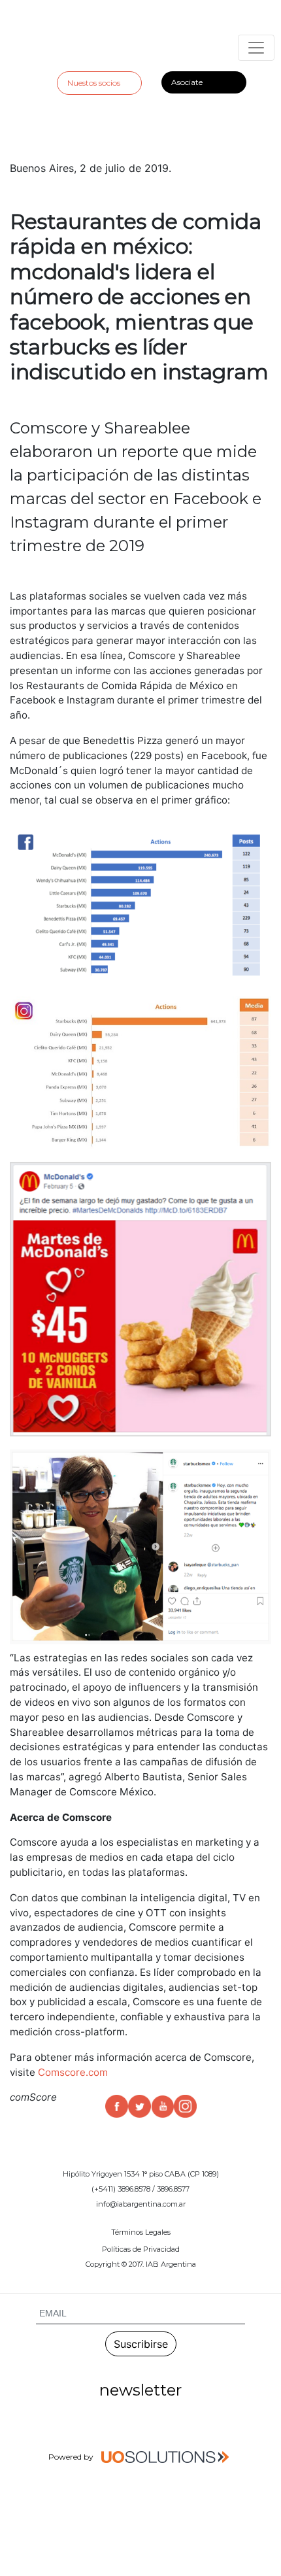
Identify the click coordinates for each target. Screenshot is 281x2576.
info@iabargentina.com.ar (141, 2204)
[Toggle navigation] (256, 48)
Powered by (72, 2457)
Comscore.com (73, 2072)
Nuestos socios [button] (94, 83)
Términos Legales (141, 2232)
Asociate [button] (187, 82)
